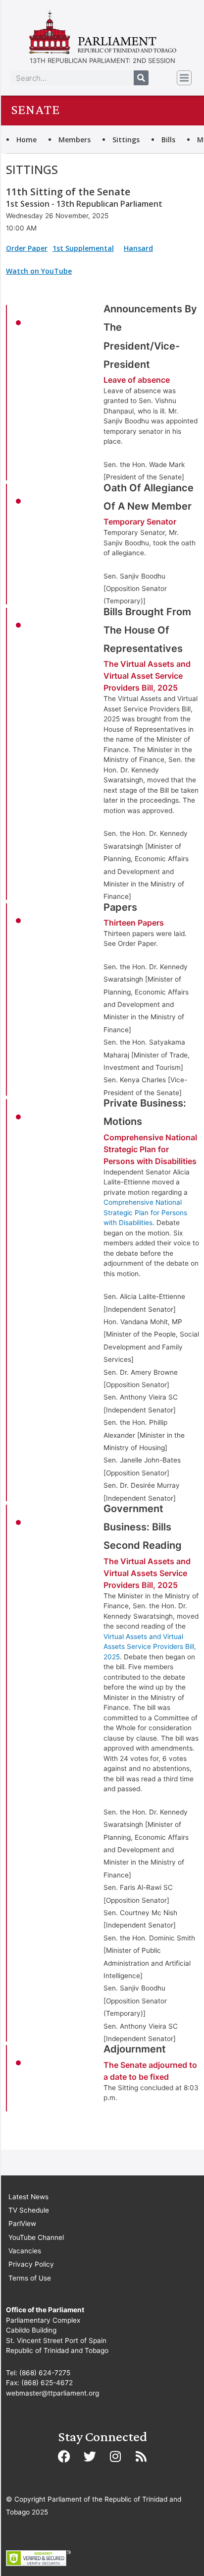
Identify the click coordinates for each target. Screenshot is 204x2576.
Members (75, 140)
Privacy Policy (31, 2264)
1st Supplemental (83, 248)
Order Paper (27, 248)
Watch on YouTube (39, 271)
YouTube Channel (36, 2237)
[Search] (141, 78)
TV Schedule (29, 2210)
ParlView (22, 2224)
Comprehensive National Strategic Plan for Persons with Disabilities (145, 1212)
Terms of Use (30, 2278)
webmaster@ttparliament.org (52, 2393)
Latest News (28, 2197)
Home (26, 140)
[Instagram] (115, 2456)
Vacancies (25, 2251)
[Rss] (141, 2456)
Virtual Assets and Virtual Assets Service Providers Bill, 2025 (150, 1647)
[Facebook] (64, 2456)
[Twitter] (90, 2456)
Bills (168, 140)
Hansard (138, 248)
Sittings (126, 140)
